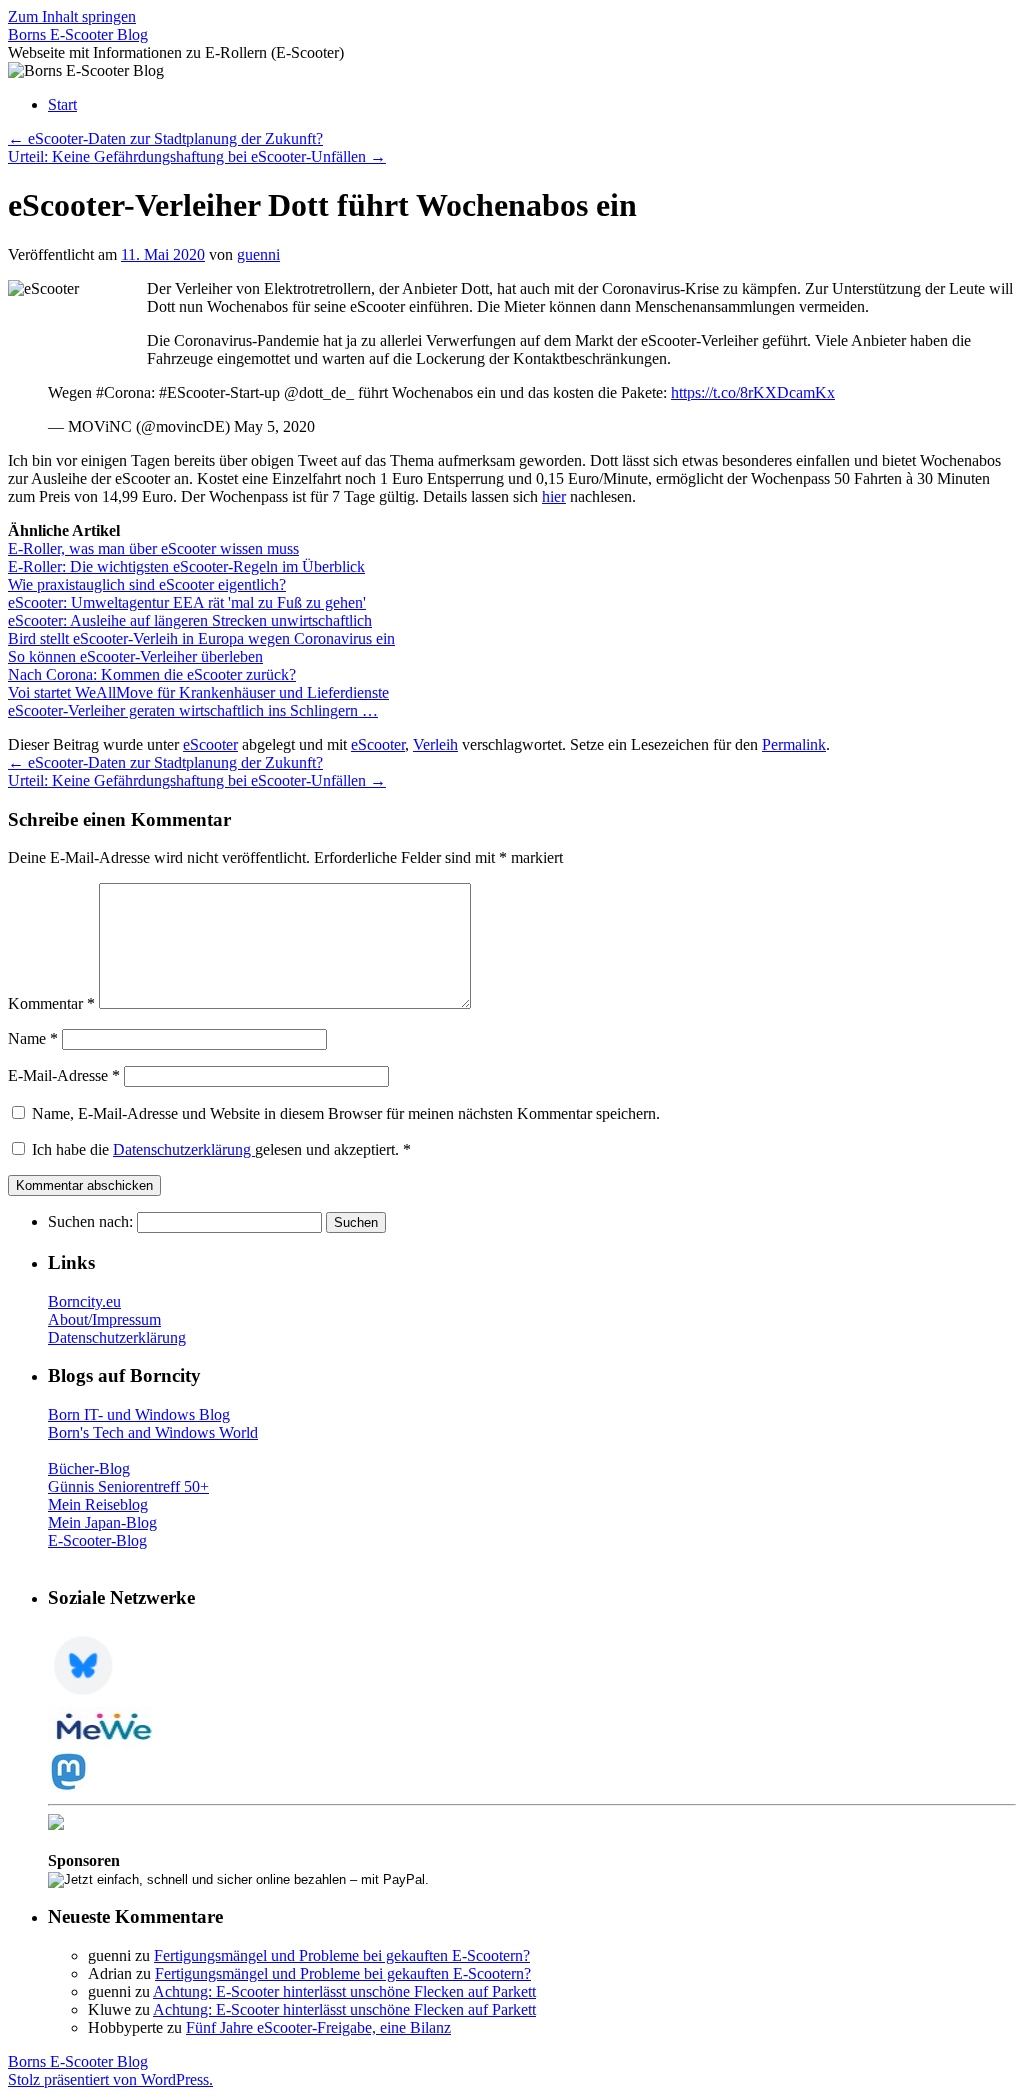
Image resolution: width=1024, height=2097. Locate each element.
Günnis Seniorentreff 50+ (128, 1486)
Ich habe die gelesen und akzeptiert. (221, 1149)
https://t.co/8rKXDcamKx (753, 392)
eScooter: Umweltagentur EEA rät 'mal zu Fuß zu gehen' (187, 602)
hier (554, 496)
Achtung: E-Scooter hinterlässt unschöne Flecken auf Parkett (344, 1991)
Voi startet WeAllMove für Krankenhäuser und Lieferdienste (198, 692)
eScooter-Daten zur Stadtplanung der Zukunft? (165, 138)
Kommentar (51, 1003)
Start (62, 104)
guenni (258, 254)
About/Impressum (104, 1319)
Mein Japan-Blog (102, 1522)
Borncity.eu (84, 1301)
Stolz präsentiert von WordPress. (110, 2079)
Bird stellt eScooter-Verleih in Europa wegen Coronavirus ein (201, 638)
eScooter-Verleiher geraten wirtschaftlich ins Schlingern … (193, 710)
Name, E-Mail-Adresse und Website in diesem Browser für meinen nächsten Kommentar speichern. (346, 1113)
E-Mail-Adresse (64, 1075)
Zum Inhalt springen (72, 16)
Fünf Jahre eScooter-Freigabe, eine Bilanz (318, 2027)
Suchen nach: (90, 1221)
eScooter (210, 744)
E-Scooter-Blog (97, 1540)
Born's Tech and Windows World (153, 1432)
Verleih (435, 744)
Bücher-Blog (89, 1468)
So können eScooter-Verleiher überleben (135, 656)
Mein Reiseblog (98, 1504)
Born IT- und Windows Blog (139, 1414)
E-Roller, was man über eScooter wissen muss (153, 548)
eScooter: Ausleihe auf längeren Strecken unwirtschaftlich (190, 620)
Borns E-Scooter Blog (78, 34)
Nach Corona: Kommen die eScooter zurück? (152, 674)
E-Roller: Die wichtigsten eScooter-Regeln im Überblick (186, 566)
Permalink (794, 744)
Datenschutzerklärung (184, 1149)
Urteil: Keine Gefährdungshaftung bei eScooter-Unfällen (197, 156)
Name (33, 1038)
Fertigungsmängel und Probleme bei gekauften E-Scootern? (342, 1955)
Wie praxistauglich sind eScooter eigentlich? (147, 584)
